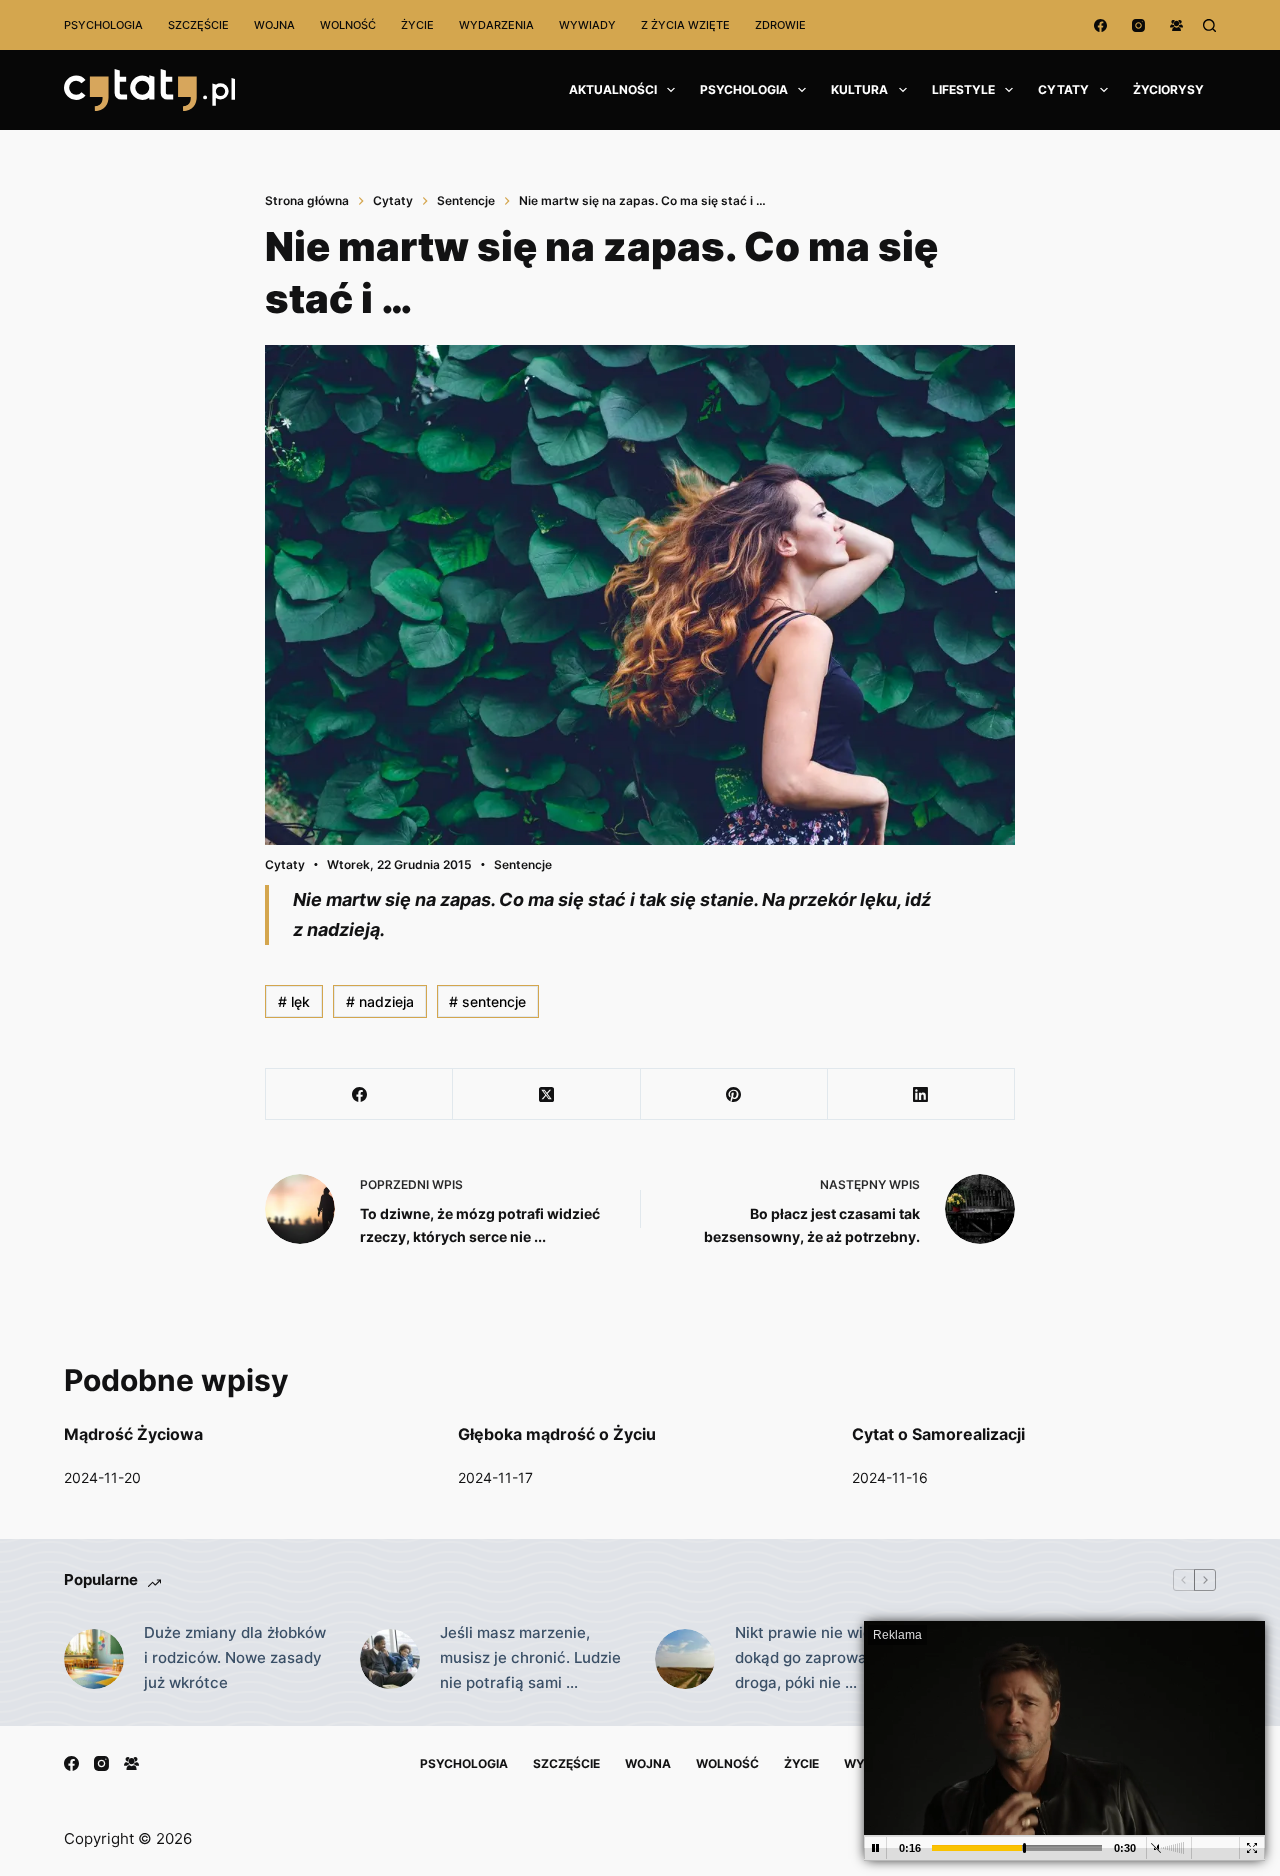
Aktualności (613, 89)
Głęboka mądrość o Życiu (557, 1434)
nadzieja (380, 1001)
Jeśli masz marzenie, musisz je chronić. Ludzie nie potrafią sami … (530, 1657)
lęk (294, 1001)
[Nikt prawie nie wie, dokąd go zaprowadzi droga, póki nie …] (685, 1659)
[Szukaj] (1209, 25)
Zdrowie (780, 25)
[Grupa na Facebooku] (1176, 25)
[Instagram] (1138, 25)
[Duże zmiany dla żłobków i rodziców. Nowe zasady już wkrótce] (94, 1659)
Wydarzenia (496, 25)
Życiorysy (1168, 89)
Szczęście (198, 25)
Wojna (274, 25)
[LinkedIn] (921, 1094)
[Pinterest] (734, 1094)
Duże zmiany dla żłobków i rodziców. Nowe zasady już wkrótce (235, 1657)
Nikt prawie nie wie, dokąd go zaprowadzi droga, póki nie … (811, 1657)
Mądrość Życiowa (133, 1434)
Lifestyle (963, 89)
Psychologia (103, 25)
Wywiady (587, 25)
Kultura (859, 89)
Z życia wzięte (685, 25)
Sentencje (523, 864)
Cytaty (1063, 89)
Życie (417, 25)
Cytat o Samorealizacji (938, 1434)
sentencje (487, 1001)
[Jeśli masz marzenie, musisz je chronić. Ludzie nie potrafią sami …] (390, 1659)
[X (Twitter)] (546, 1094)
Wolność (348, 25)
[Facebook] (1100, 25)
